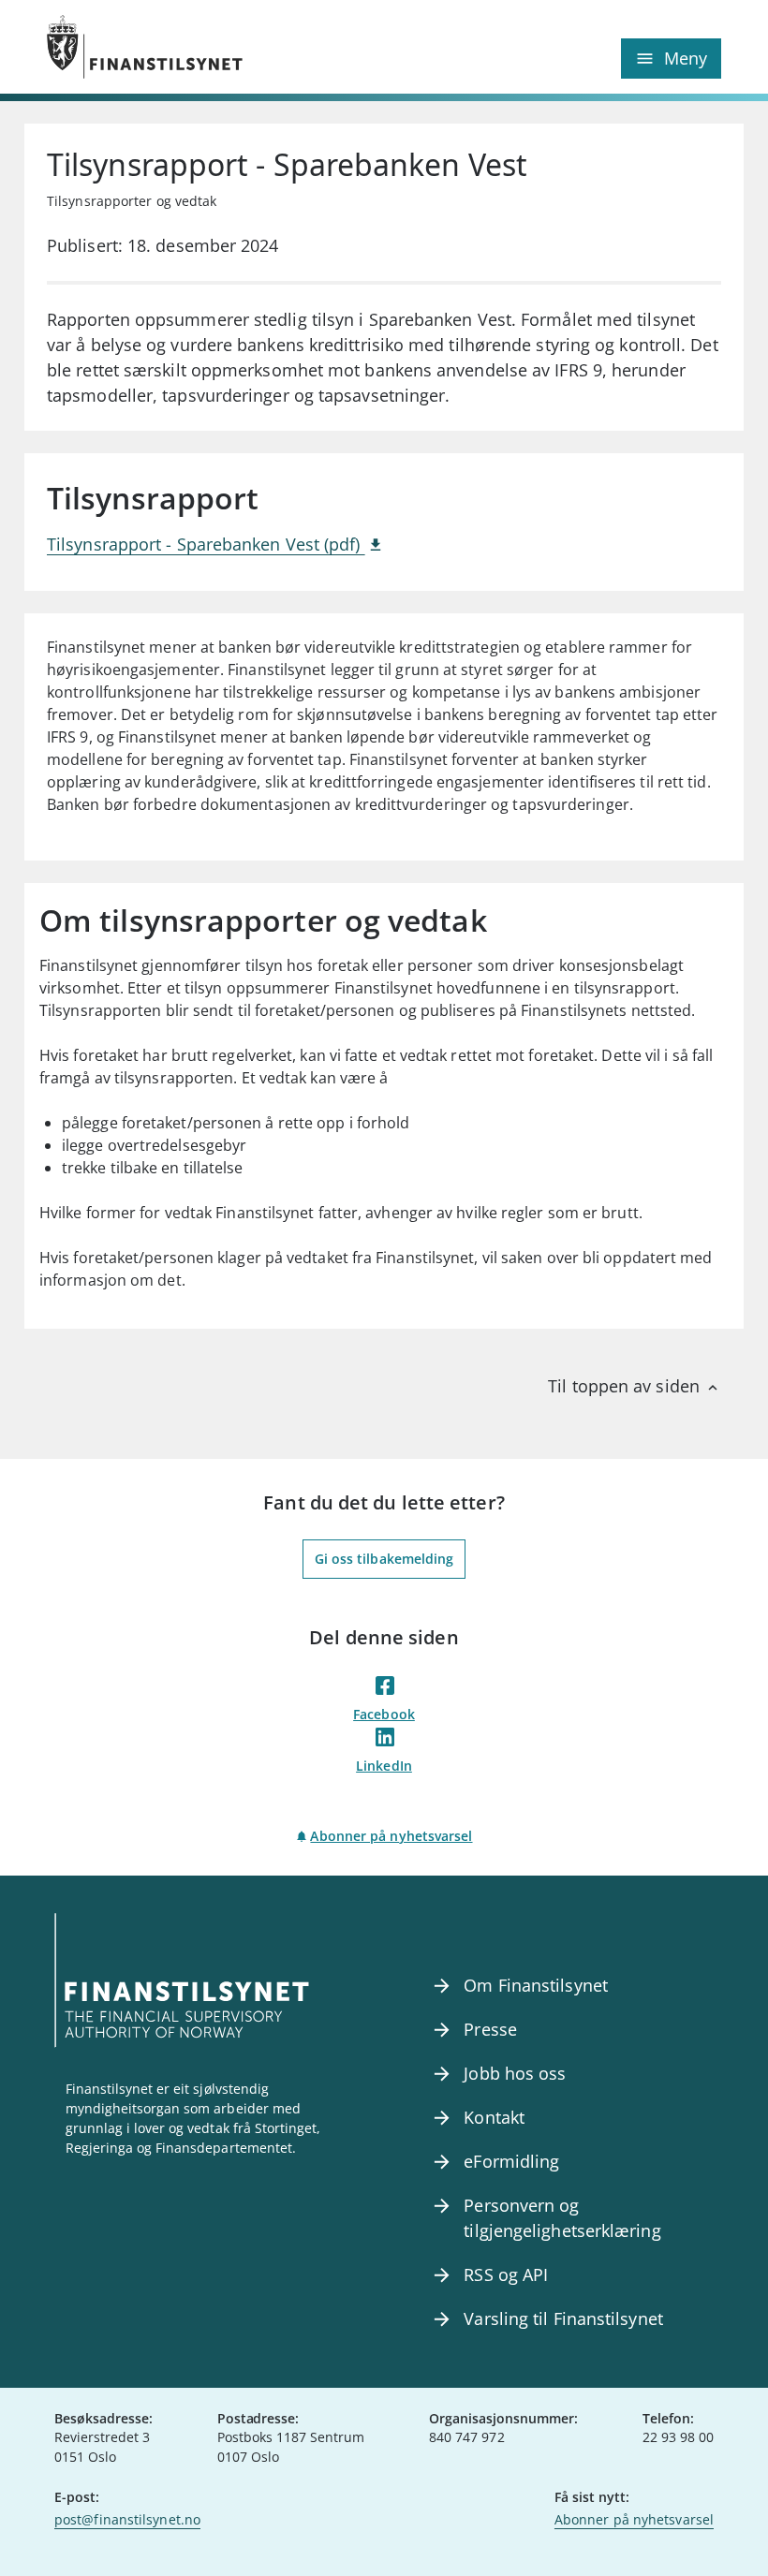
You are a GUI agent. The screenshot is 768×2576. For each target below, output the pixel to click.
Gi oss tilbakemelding (384, 1559)
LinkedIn (384, 1766)
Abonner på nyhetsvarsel (391, 1836)
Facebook (384, 1714)
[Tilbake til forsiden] (215, 47)
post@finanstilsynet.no (127, 2519)
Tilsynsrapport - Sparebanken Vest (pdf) (206, 544)
